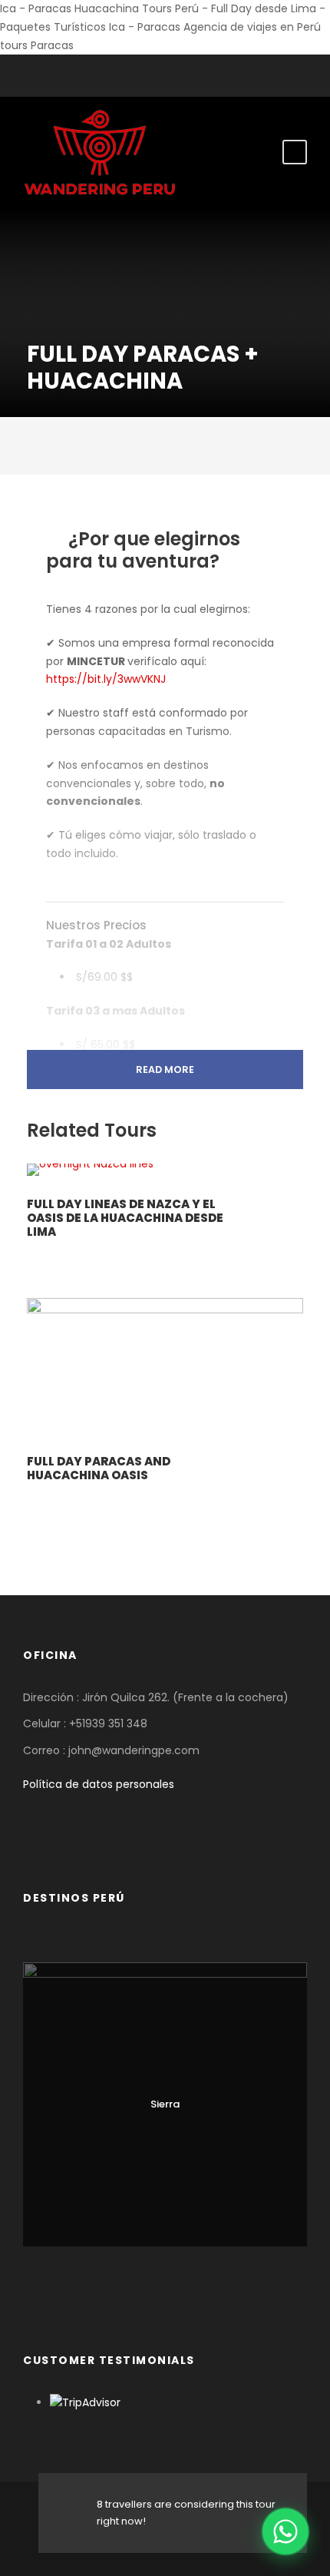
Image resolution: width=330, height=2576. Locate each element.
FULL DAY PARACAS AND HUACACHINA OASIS (99, 1468)
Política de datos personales (99, 1784)
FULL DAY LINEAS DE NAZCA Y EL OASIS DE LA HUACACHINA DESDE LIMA (125, 1218)
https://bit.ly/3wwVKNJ (106, 679)
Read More (165, 1069)
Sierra (165, 2104)
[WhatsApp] (285, 2531)
